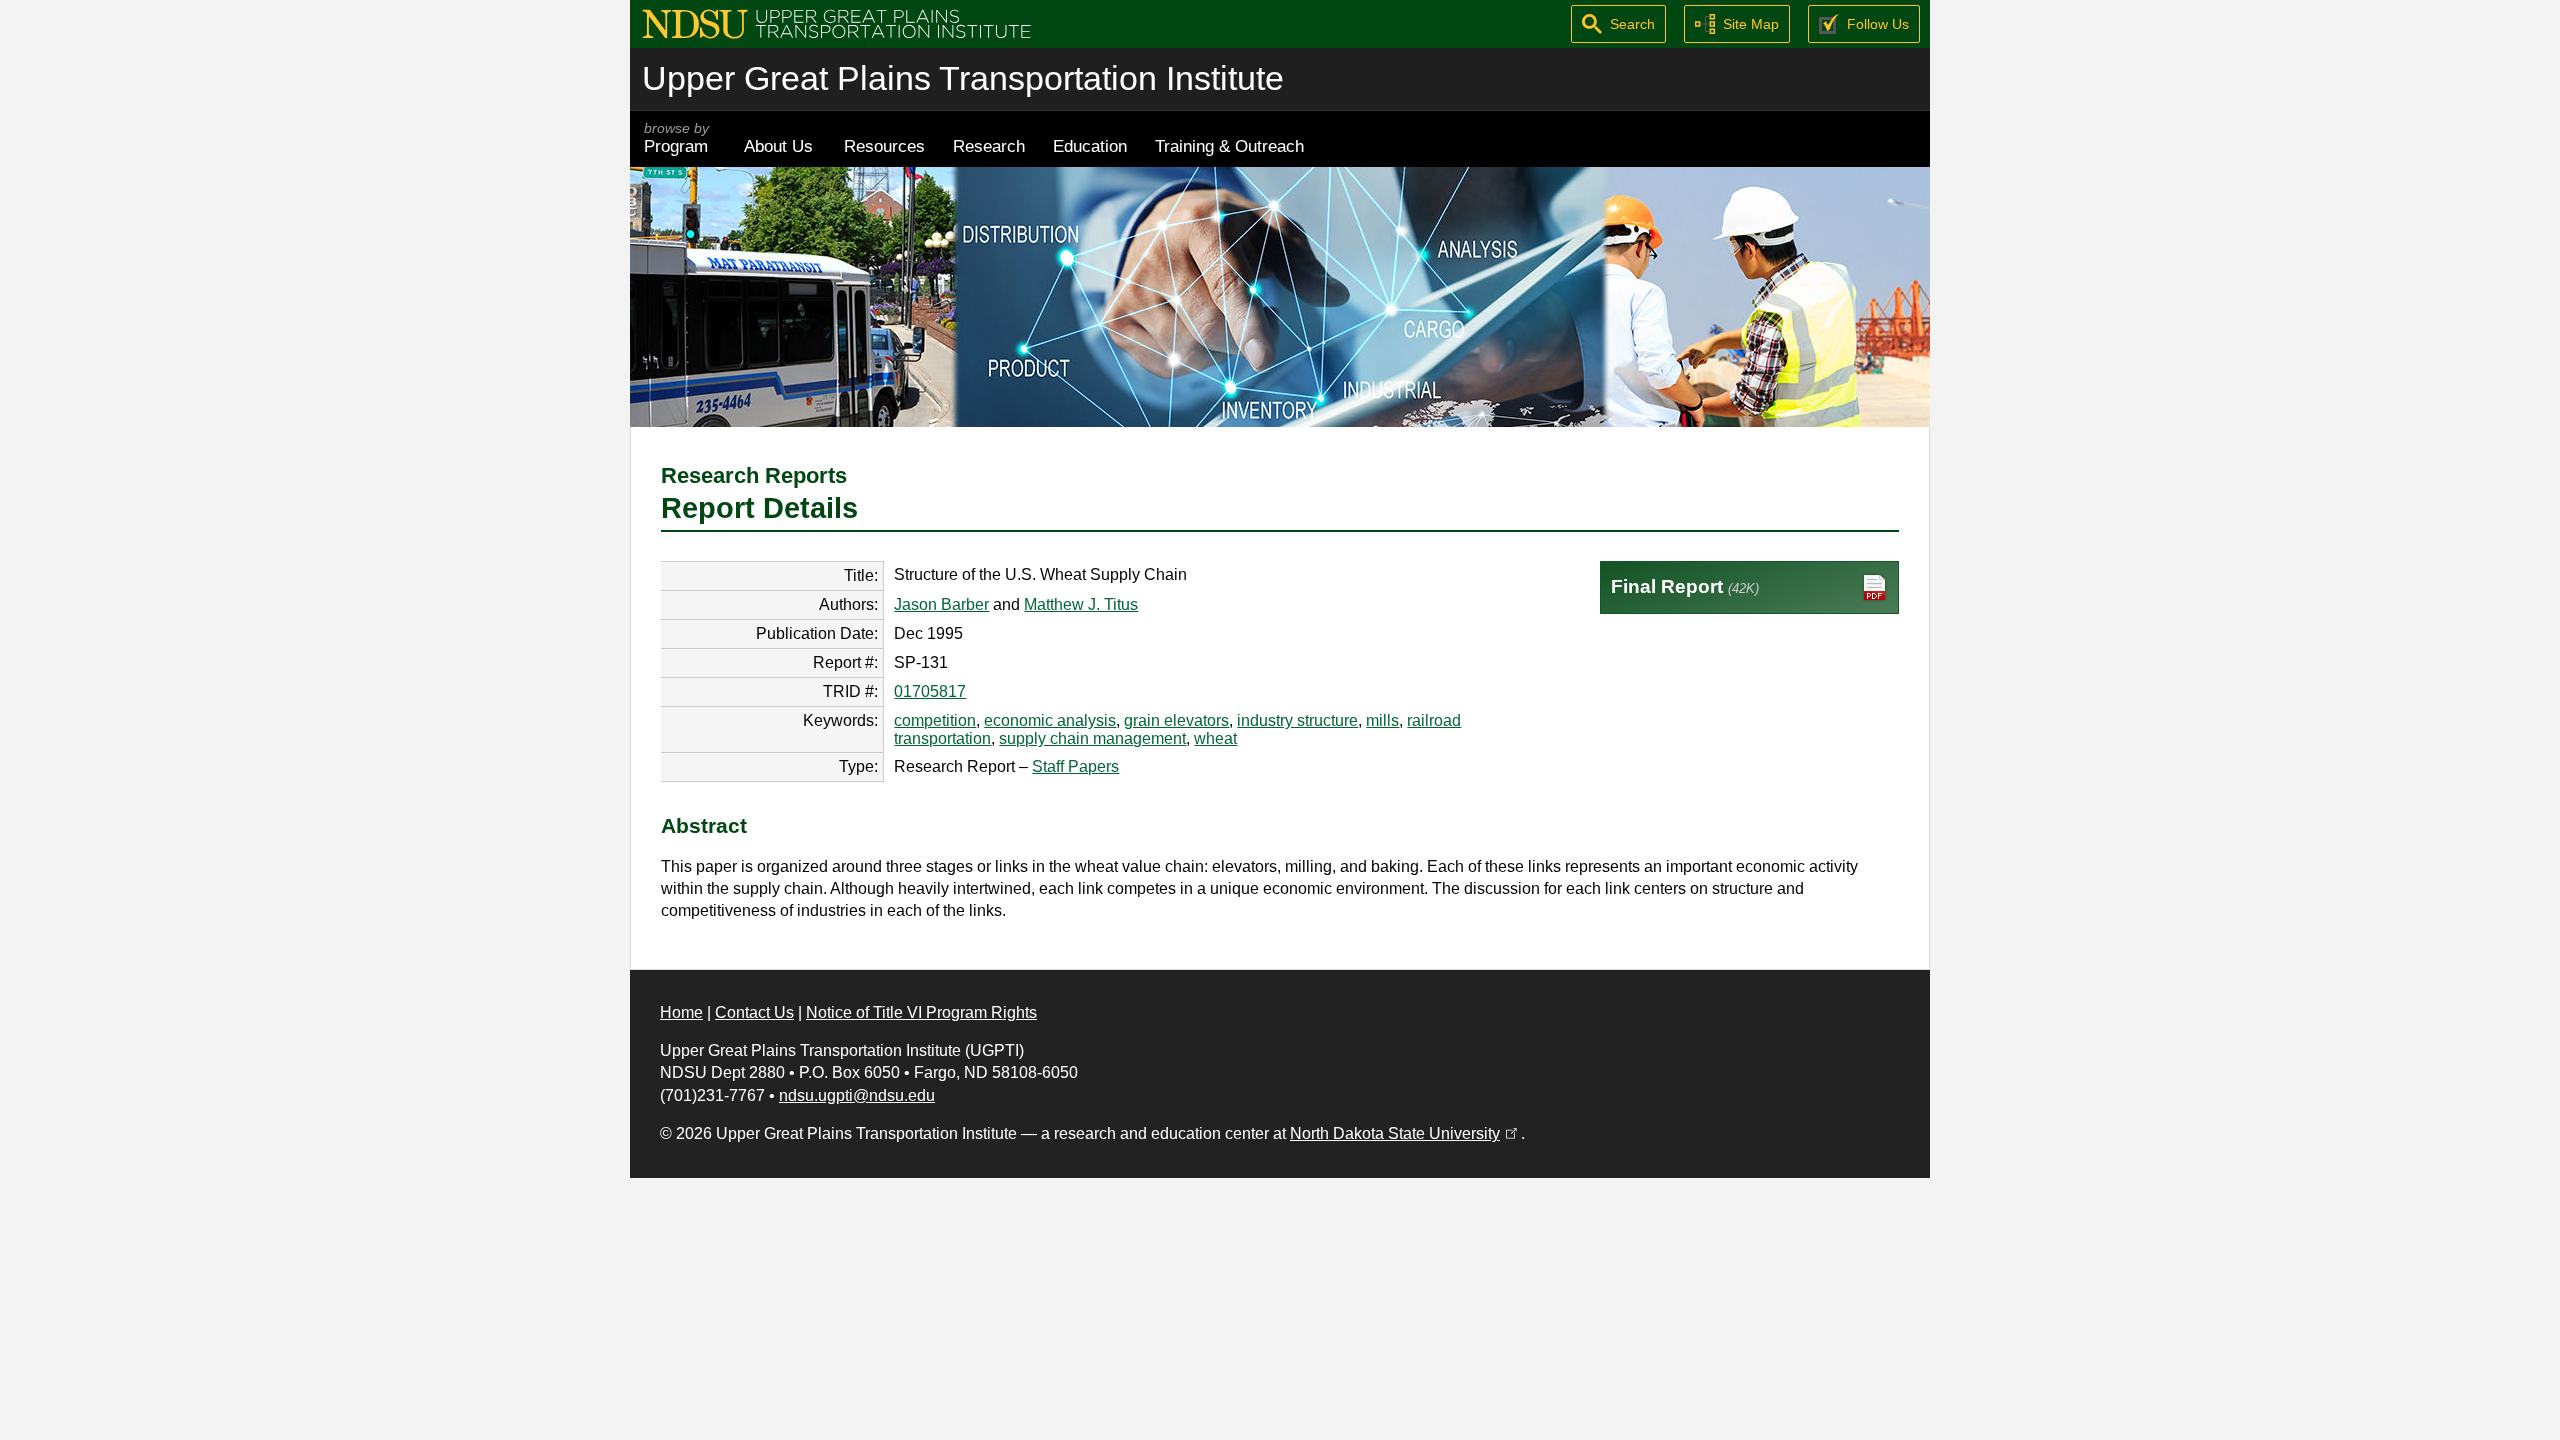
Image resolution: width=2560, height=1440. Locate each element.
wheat (1215, 738)
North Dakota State (1405, 1133)
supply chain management (1092, 738)
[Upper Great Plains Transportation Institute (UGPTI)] (836, 22)
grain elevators (1176, 720)
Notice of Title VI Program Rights (921, 1012)
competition (935, 720)
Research (989, 146)
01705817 (930, 691)
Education (1090, 146)
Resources (884, 146)
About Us (778, 146)
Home (681, 1012)
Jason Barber (941, 604)
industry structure (1297, 720)
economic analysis (1050, 720)
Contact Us (754, 1012)
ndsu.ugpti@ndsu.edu (857, 1095)
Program (676, 138)
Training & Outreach (1229, 146)
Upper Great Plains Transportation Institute (963, 78)
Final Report (1685, 586)
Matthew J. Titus (1081, 604)
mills (1382, 720)
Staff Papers (1075, 766)
